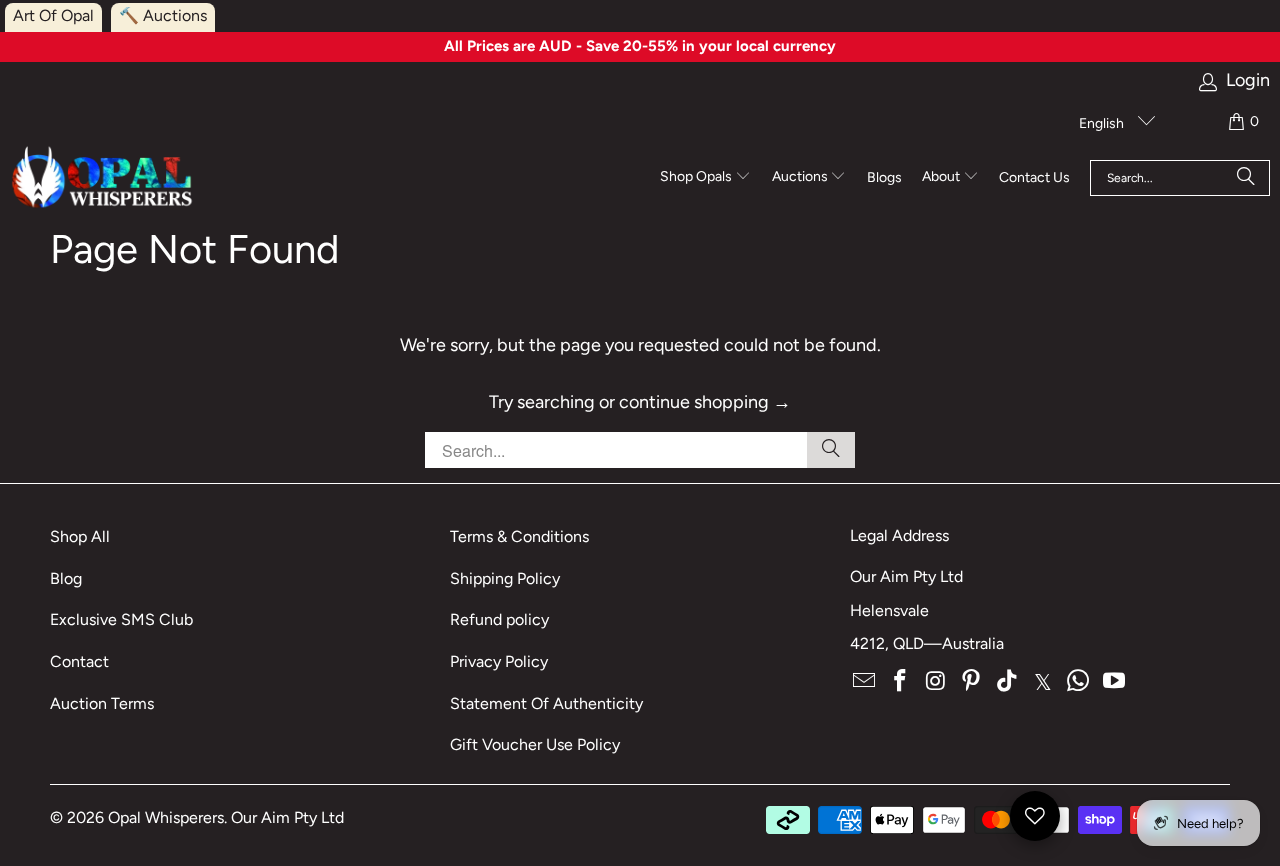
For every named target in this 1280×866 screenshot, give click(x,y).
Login (1248, 80)
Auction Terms (102, 703)
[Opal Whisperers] (103, 178)
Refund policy (499, 619)
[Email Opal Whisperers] (865, 682)
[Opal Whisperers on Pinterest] (972, 682)
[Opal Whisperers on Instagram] (936, 682)
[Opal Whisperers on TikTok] (1008, 682)
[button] (705, 178)
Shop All (80, 536)
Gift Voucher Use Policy (535, 744)
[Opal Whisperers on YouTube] (1115, 682)
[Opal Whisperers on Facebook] (901, 682)
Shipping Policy (505, 578)
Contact (79, 661)
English (1103, 123)
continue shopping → (705, 402)
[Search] (1246, 178)
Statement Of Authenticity (546, 703)
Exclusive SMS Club (121, 619)
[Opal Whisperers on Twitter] (1043, 682)
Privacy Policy (499, 661)
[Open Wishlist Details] (1035, 816)
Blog (66, 578)
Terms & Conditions (519, 536)
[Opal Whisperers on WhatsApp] (1079, 682)
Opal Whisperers (166, 817)
